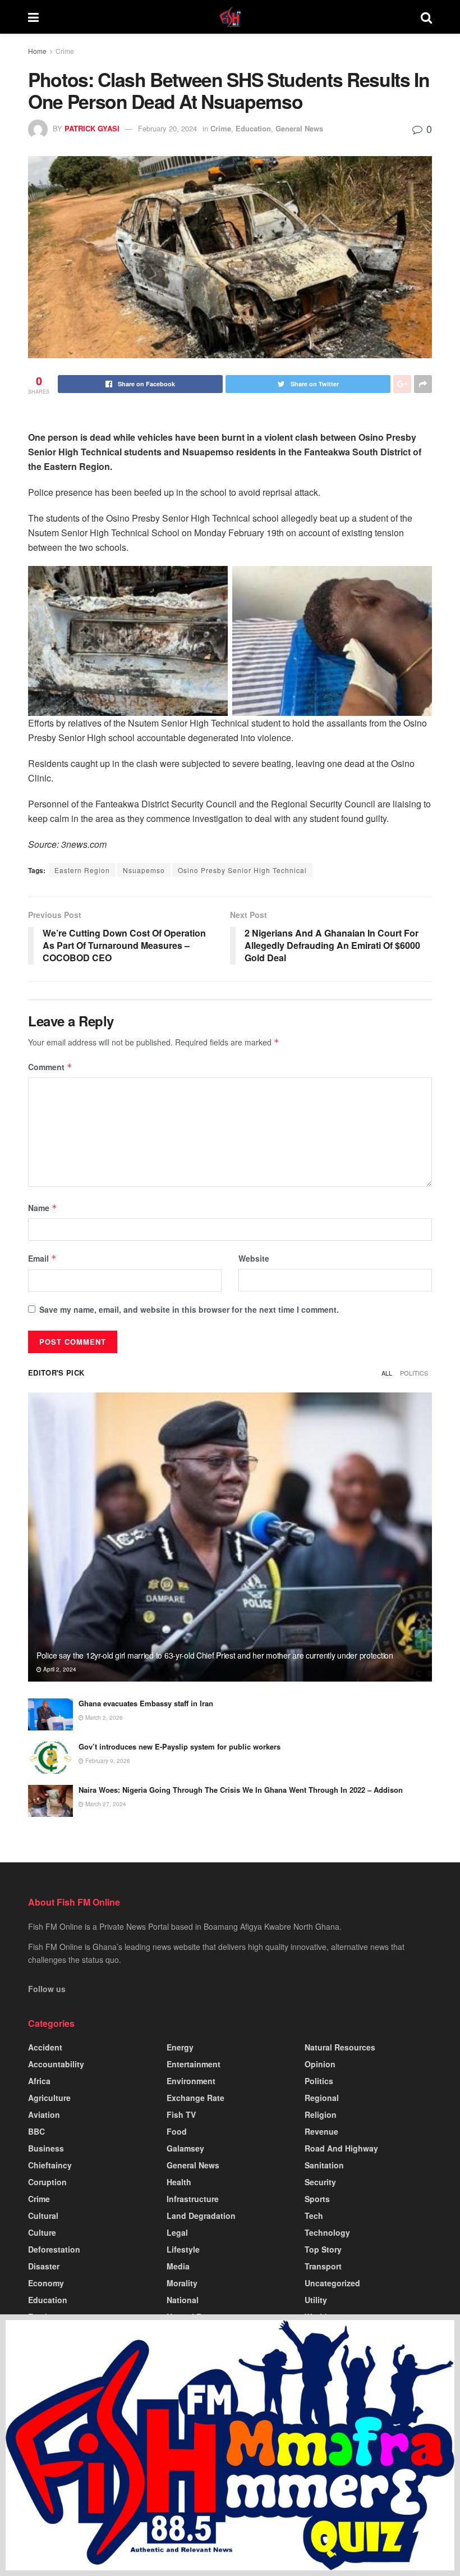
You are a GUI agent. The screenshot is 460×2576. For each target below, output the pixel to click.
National (183, 2300)
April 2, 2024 (59, 1669)
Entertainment (194, 2064)
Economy (46, 2283)
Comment (50, 1067)
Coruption (47, 2182)
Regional (322, 2098)
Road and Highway (341, 2148)
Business (46, 2148)
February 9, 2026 (107, 1761)
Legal (177, 2232)
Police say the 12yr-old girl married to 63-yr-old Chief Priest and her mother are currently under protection (215, 1655)
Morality (182, 2283)
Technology (327, 2232)
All (387, 1373)
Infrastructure (193, 2199)
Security (320, 2182)
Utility (316, 2300)
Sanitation (324, 2165)
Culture (42, 2232)
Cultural (43, 2216)
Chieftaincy (50, 2165)
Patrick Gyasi (92, 128)
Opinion (320, 2064)
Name (43, 1208)
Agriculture (49, 2098)
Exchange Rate (196, 2098)
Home (37, 51)
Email (42, 1258)
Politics (414, 1373)
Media (178, 2266)
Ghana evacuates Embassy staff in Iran (146, 1703)
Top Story (323, 2249)
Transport (323, 2266)
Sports (317, 2199)
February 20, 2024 (167, 128)
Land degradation (201, 2216)
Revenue (321, 2131)
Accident (45, 2047)
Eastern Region (82, 870)
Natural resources (340, 2047)
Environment (191, 2081)
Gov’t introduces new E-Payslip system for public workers (180, 1746)
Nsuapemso (144, 870)
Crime (65, 51)
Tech (314, 2216)
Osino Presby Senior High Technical (242, 870)
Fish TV (181, 2114)
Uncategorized (332, 2283)
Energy (180, 2047)
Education (253, 128)
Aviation (44, 2114)
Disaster (44, 2266)
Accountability (56, 2064)
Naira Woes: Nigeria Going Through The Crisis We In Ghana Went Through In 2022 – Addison (241, 1790)
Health (179, 2182)
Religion (321, 2114)
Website (254, 1258)
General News (299, 128)
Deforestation (54, 2249)
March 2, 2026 (103, 1718)
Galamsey (185, 2148)
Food (177, 2131)
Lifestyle (183, 2249)
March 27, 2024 (105, 1804)
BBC (36, 2131)
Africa (39, 2081)
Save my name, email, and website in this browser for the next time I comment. (189, 1309)
